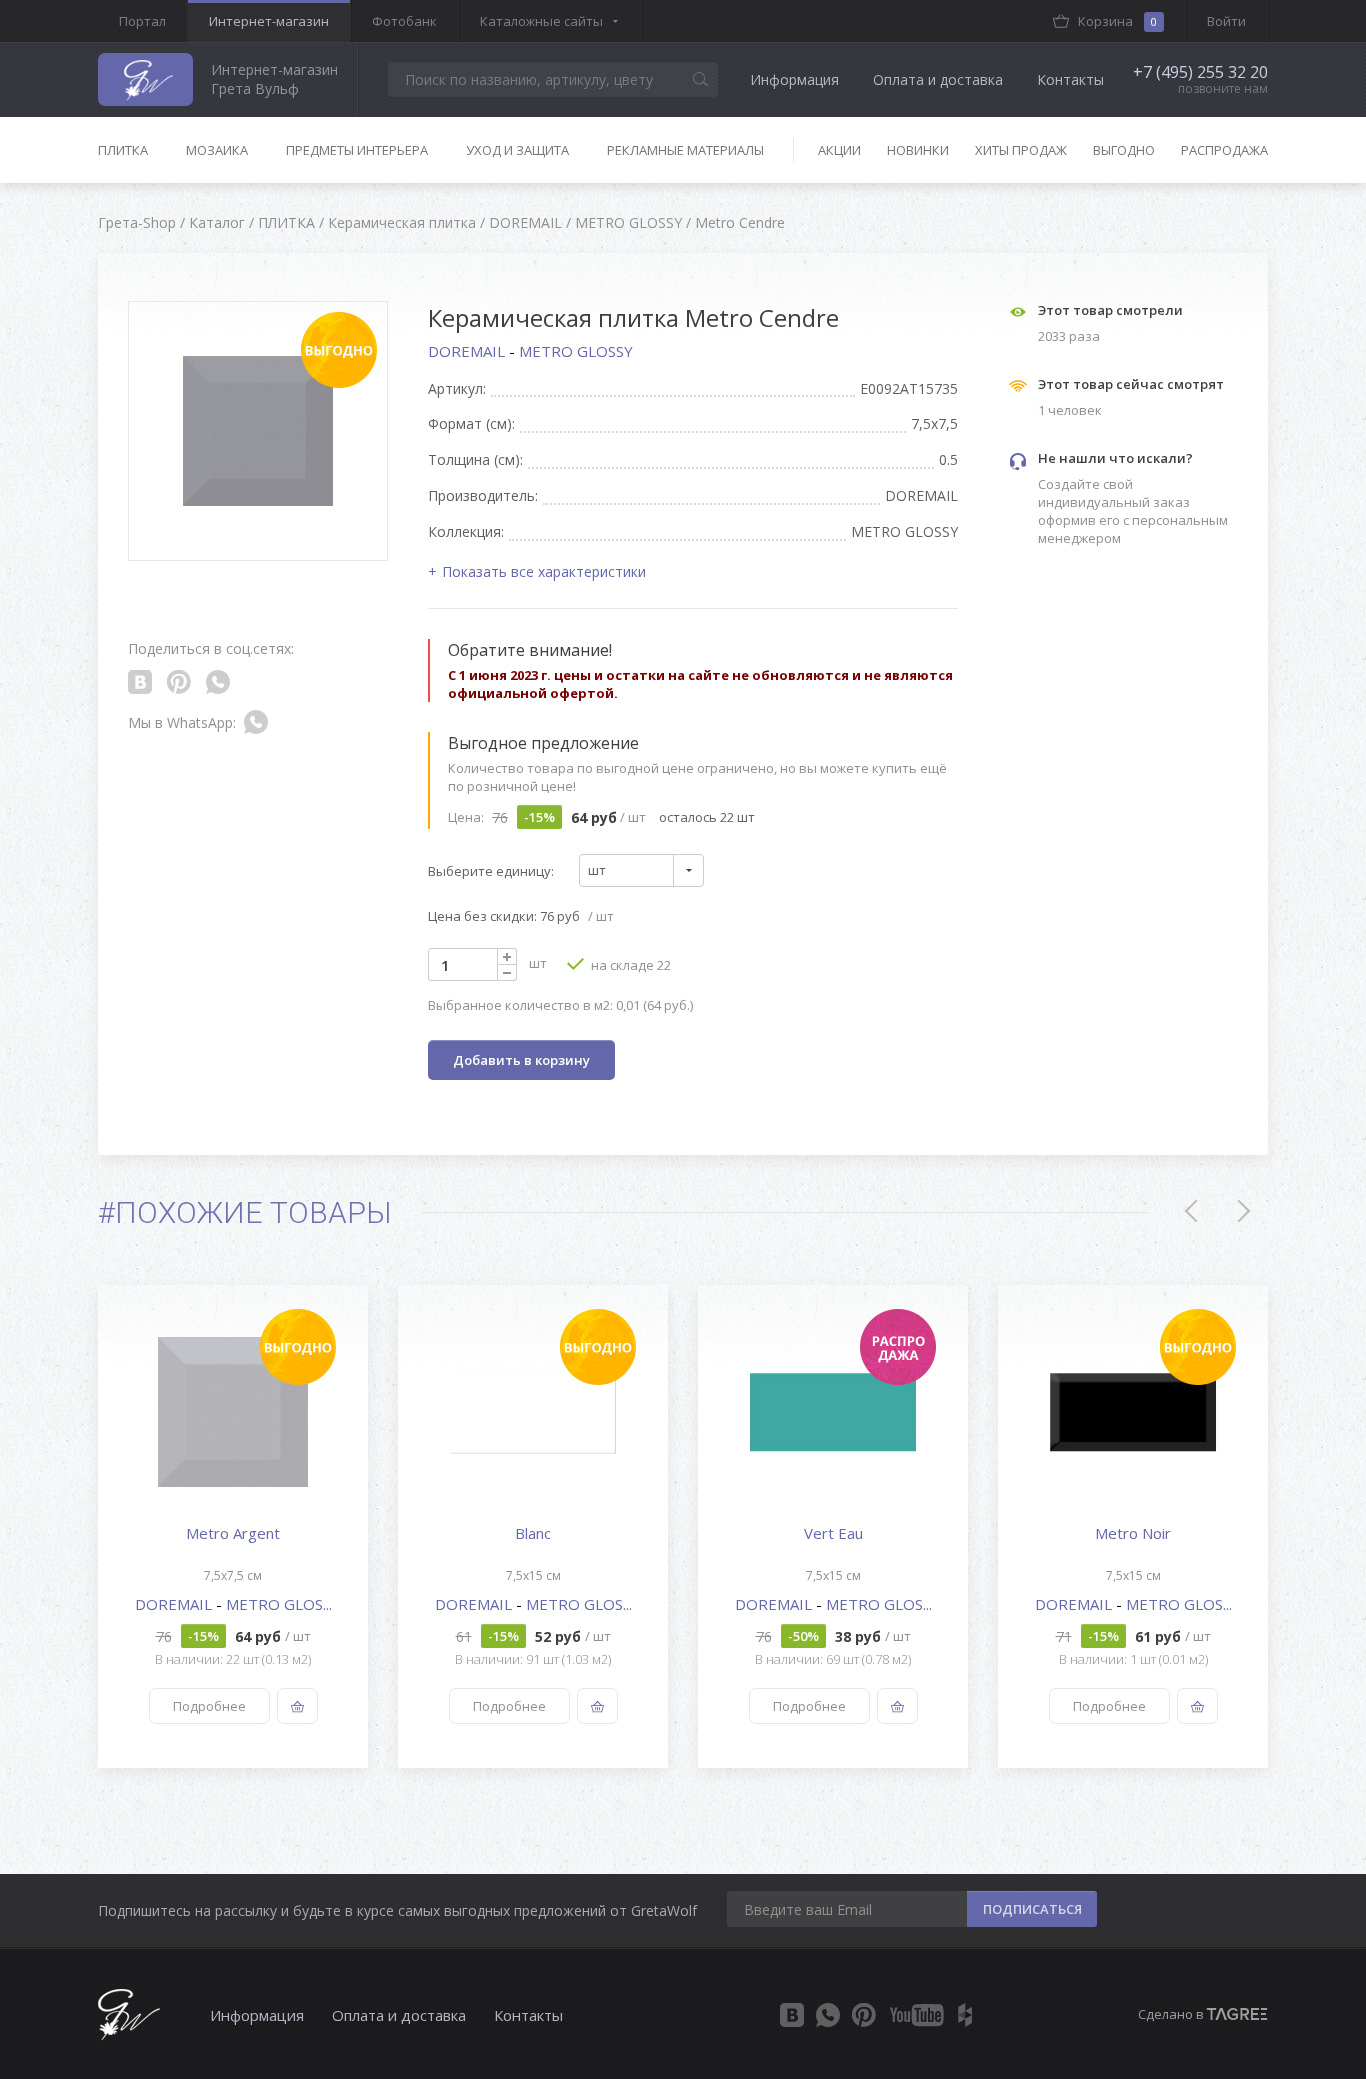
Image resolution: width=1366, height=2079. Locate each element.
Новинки (918, 150)
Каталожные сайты (541, 21)
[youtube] (917, 2015)
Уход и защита (517, 150)
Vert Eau (833, 1533)
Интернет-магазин (269, 21)
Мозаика (217, 150)
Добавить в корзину (521, 1060)
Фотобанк (404, 21)
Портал (142, 21)
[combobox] (641, 870)
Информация (794, 79)
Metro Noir (1133, 1533)
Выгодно (1124, 150)
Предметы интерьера (357, 150)
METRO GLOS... (279, 1604)
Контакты (1070, 79)
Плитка (123, 150)
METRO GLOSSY (576, 351)
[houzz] (965, 2015)
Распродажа (1224, 150)
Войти (1226, 21)
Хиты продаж (1021, 150)
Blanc (533, 1533)
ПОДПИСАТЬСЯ (1032, 1909)
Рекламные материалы (685, 150)
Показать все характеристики (544, 571)
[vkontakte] (792, 2015)
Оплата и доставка (938, 79)
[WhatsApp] (828, 2015)
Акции (839, 150)
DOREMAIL (468, 351)
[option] (233, 1526)
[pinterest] (864, 2015)
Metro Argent (233, 1533)
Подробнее (209, 1706)
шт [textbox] (597, 870)
